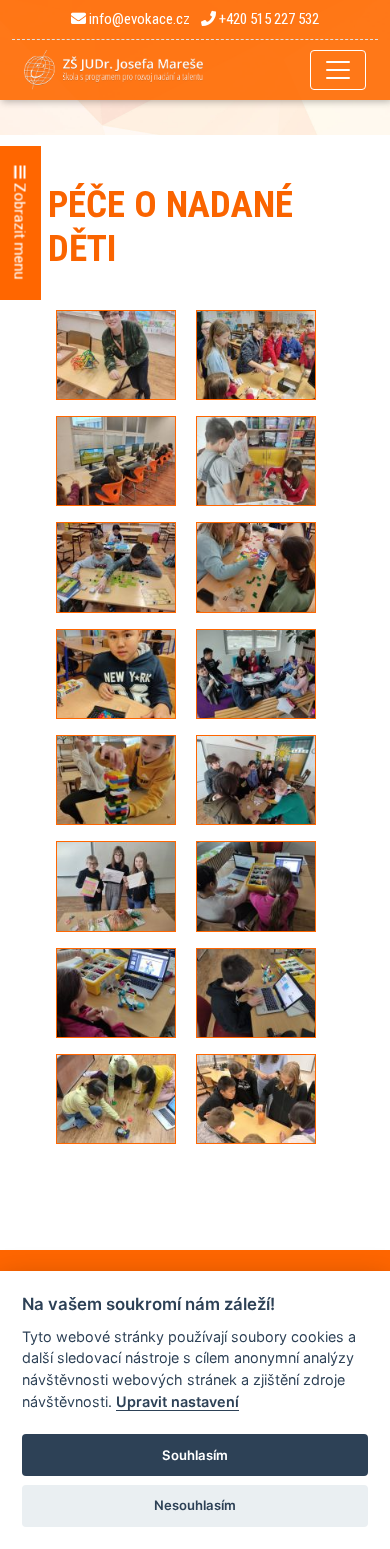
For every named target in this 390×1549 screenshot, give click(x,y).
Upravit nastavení (177, 1401)
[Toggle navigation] (338, 70)
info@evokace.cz (138, 19)
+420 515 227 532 (267, 19)
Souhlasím (195, 1455)
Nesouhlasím (195, 1505)
